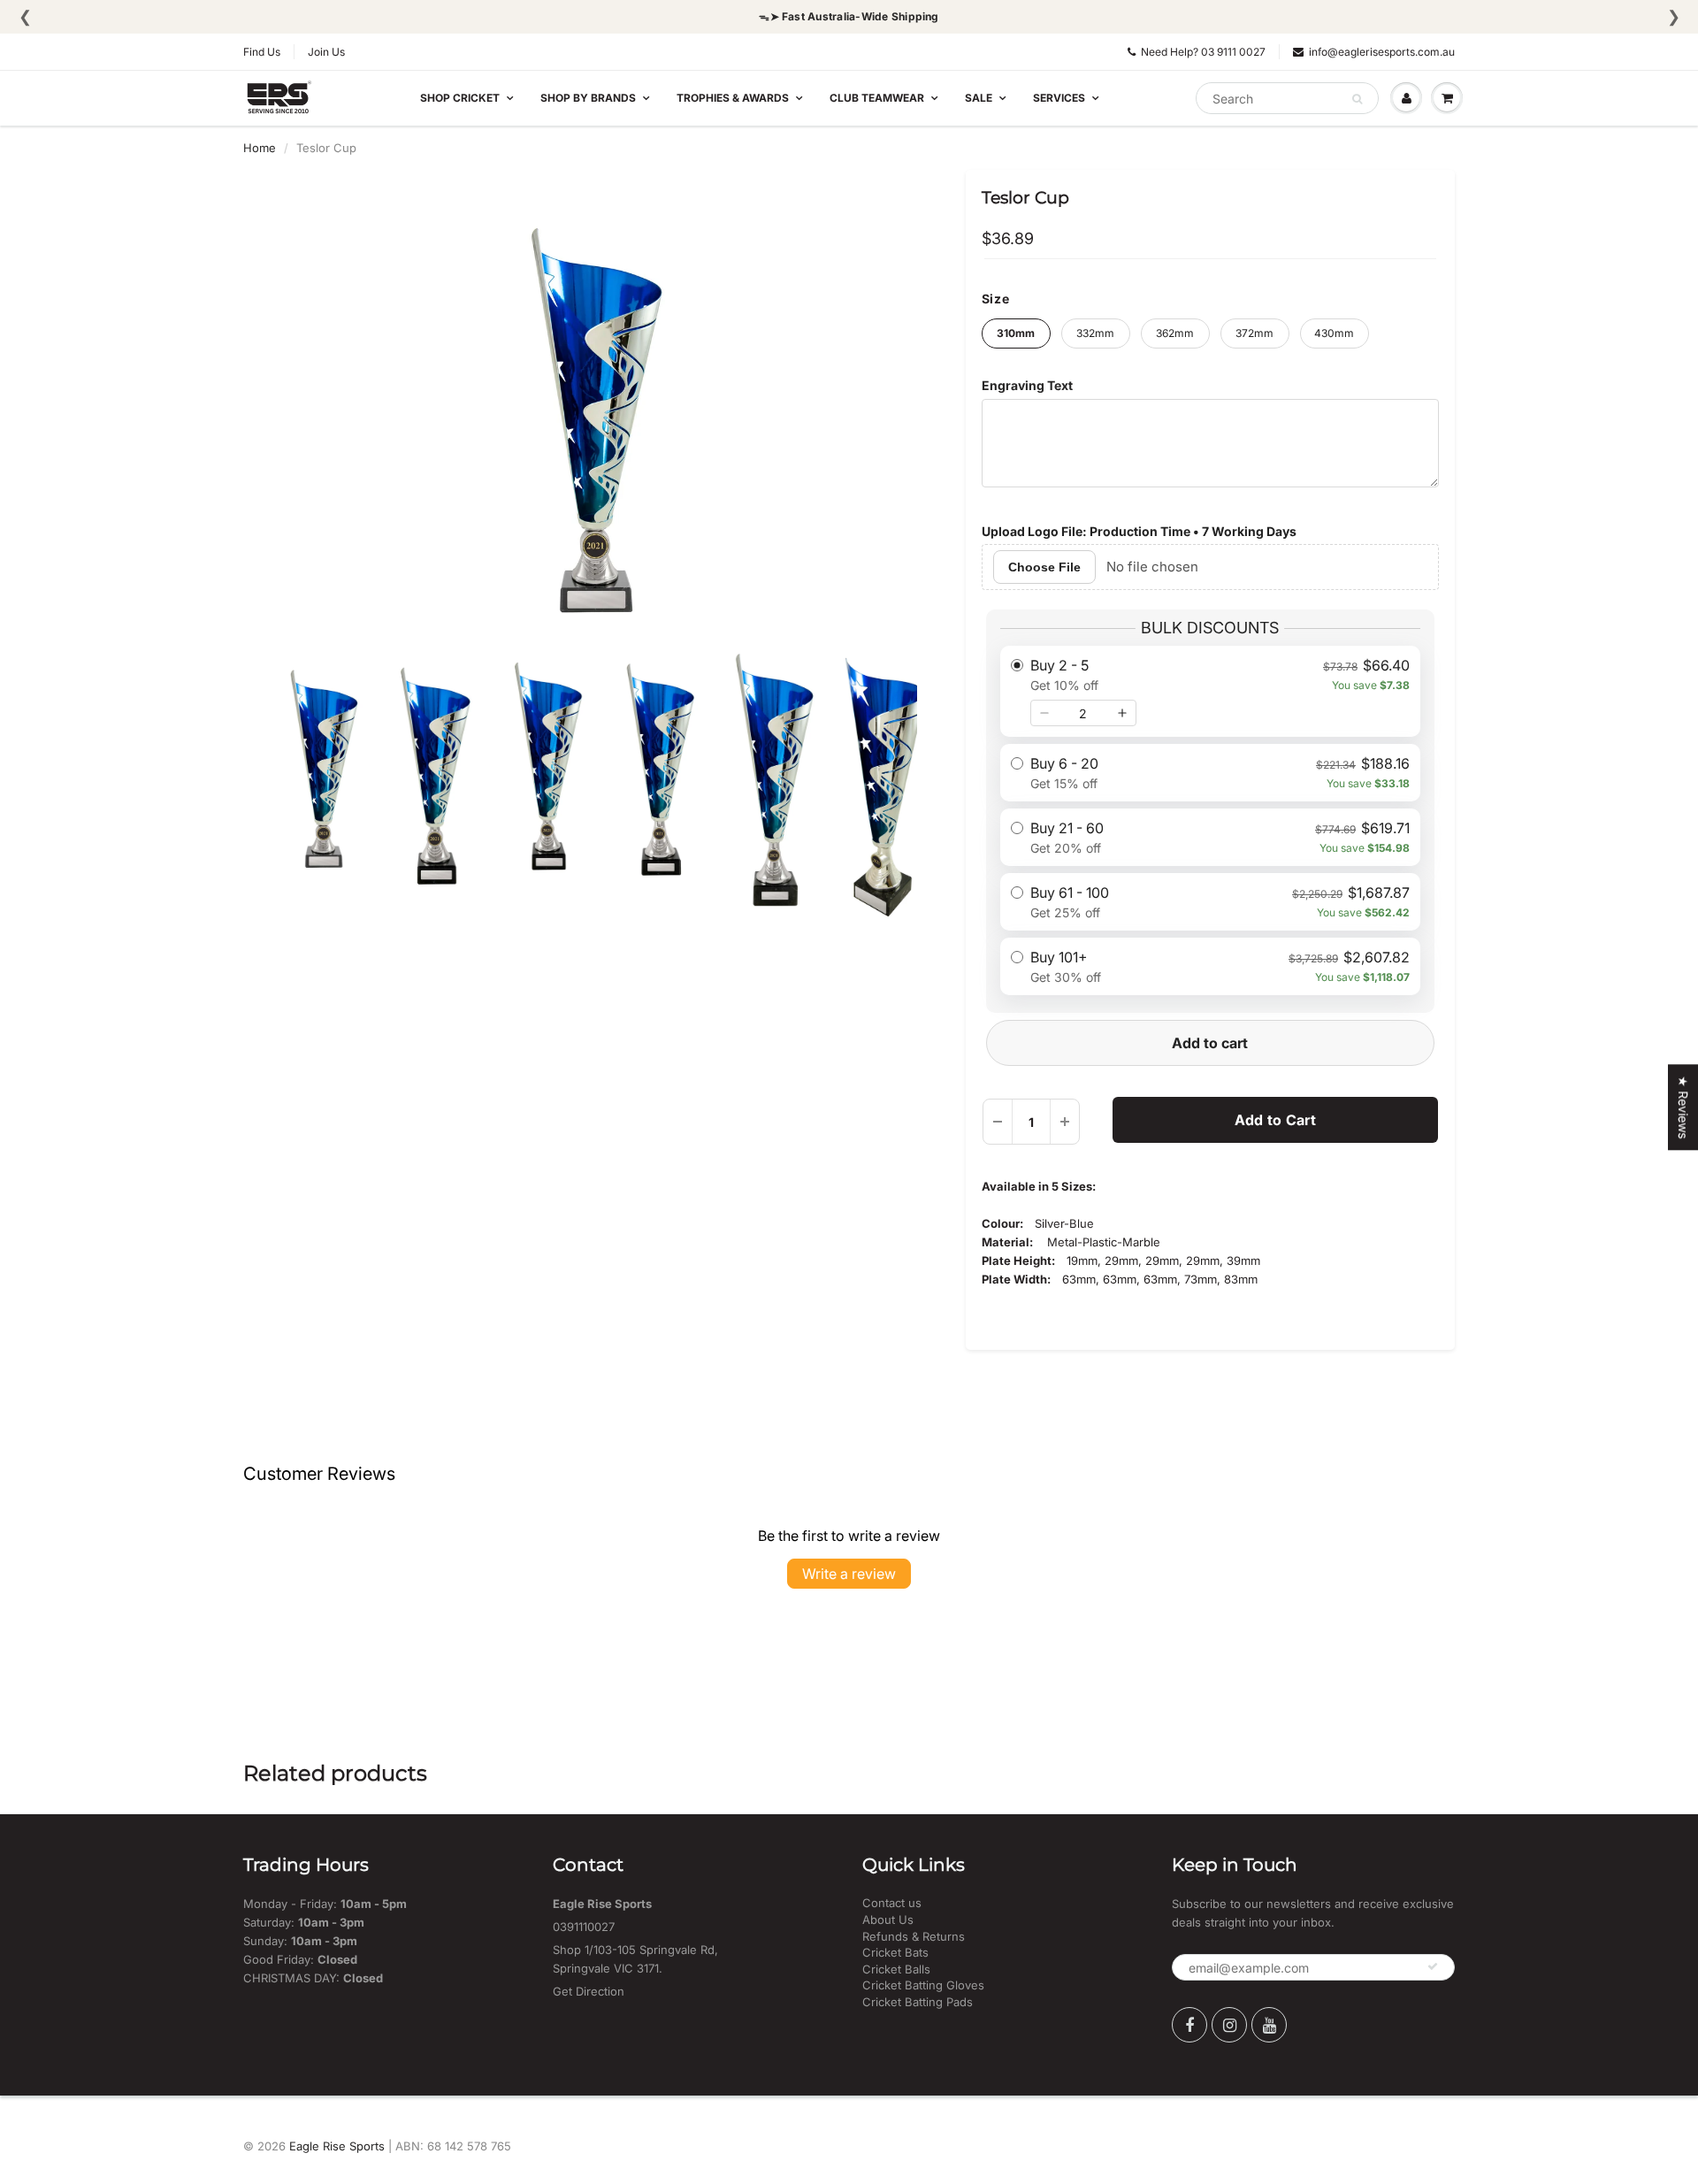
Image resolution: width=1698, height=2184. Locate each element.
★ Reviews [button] (1683, 1107)
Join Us (326, 52)
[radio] (1210, 691)
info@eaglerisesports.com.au (1382, 52)
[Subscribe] (1433, 1966)
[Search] (1357, 99)
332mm (1095, 333)
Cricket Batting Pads (918, 2002)
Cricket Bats (895, 1952)
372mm (1254, 333)
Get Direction (589, 1991)
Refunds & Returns (914, 1936)
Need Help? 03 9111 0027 (1203, 52)
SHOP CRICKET (460, 98)
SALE (979, 98)
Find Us (262, 52)
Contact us (892, 1903)
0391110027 (584, 1927)
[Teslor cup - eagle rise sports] (591, 412)
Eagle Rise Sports (337, 2146)
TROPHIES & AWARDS (733, 98)
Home (260, 148)
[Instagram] (1229, 2025)
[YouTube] (1269, 2025)
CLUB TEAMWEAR (877, 98)
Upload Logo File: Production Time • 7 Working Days (1139, 531)
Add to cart (1210, 1043)
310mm (1016, 333)
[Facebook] (1189, 2025)
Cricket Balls (896, 1969)
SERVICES (1059, 98)
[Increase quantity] (1122, 713)
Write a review (849, 1574)
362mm (1175, 333)
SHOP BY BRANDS (588, 98)
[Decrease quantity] (1044, 713)
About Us (888, 1920)
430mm (1334, 333)
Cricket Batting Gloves (923, 1985)
